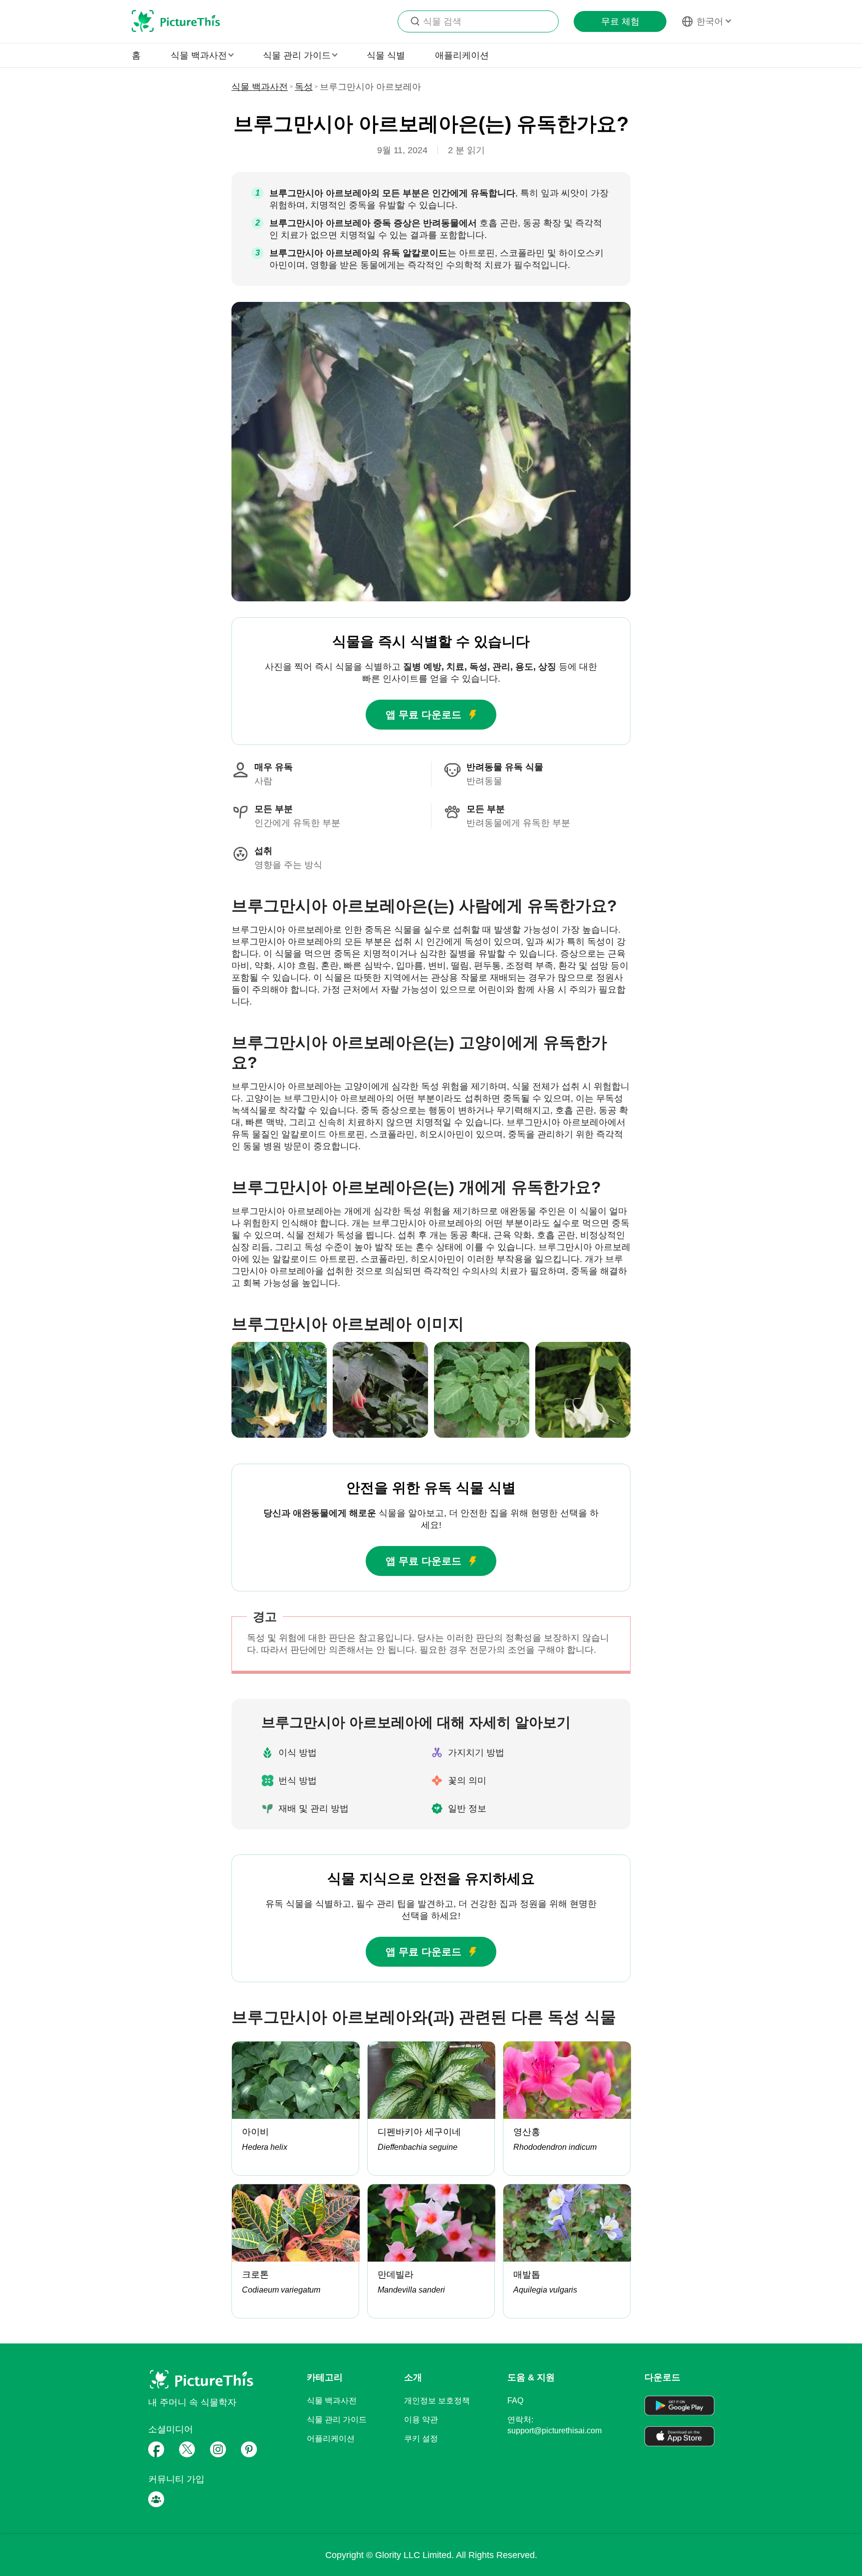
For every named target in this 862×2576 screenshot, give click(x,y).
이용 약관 (421, 2420)
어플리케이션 (331, 2439)
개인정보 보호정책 (437, 2401)
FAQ (515, 2401)
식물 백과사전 (260, 87)
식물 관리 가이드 (337, 2420)
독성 (304, 87)
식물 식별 (386, 55)
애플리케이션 (462, 55)
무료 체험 (620, 21)
